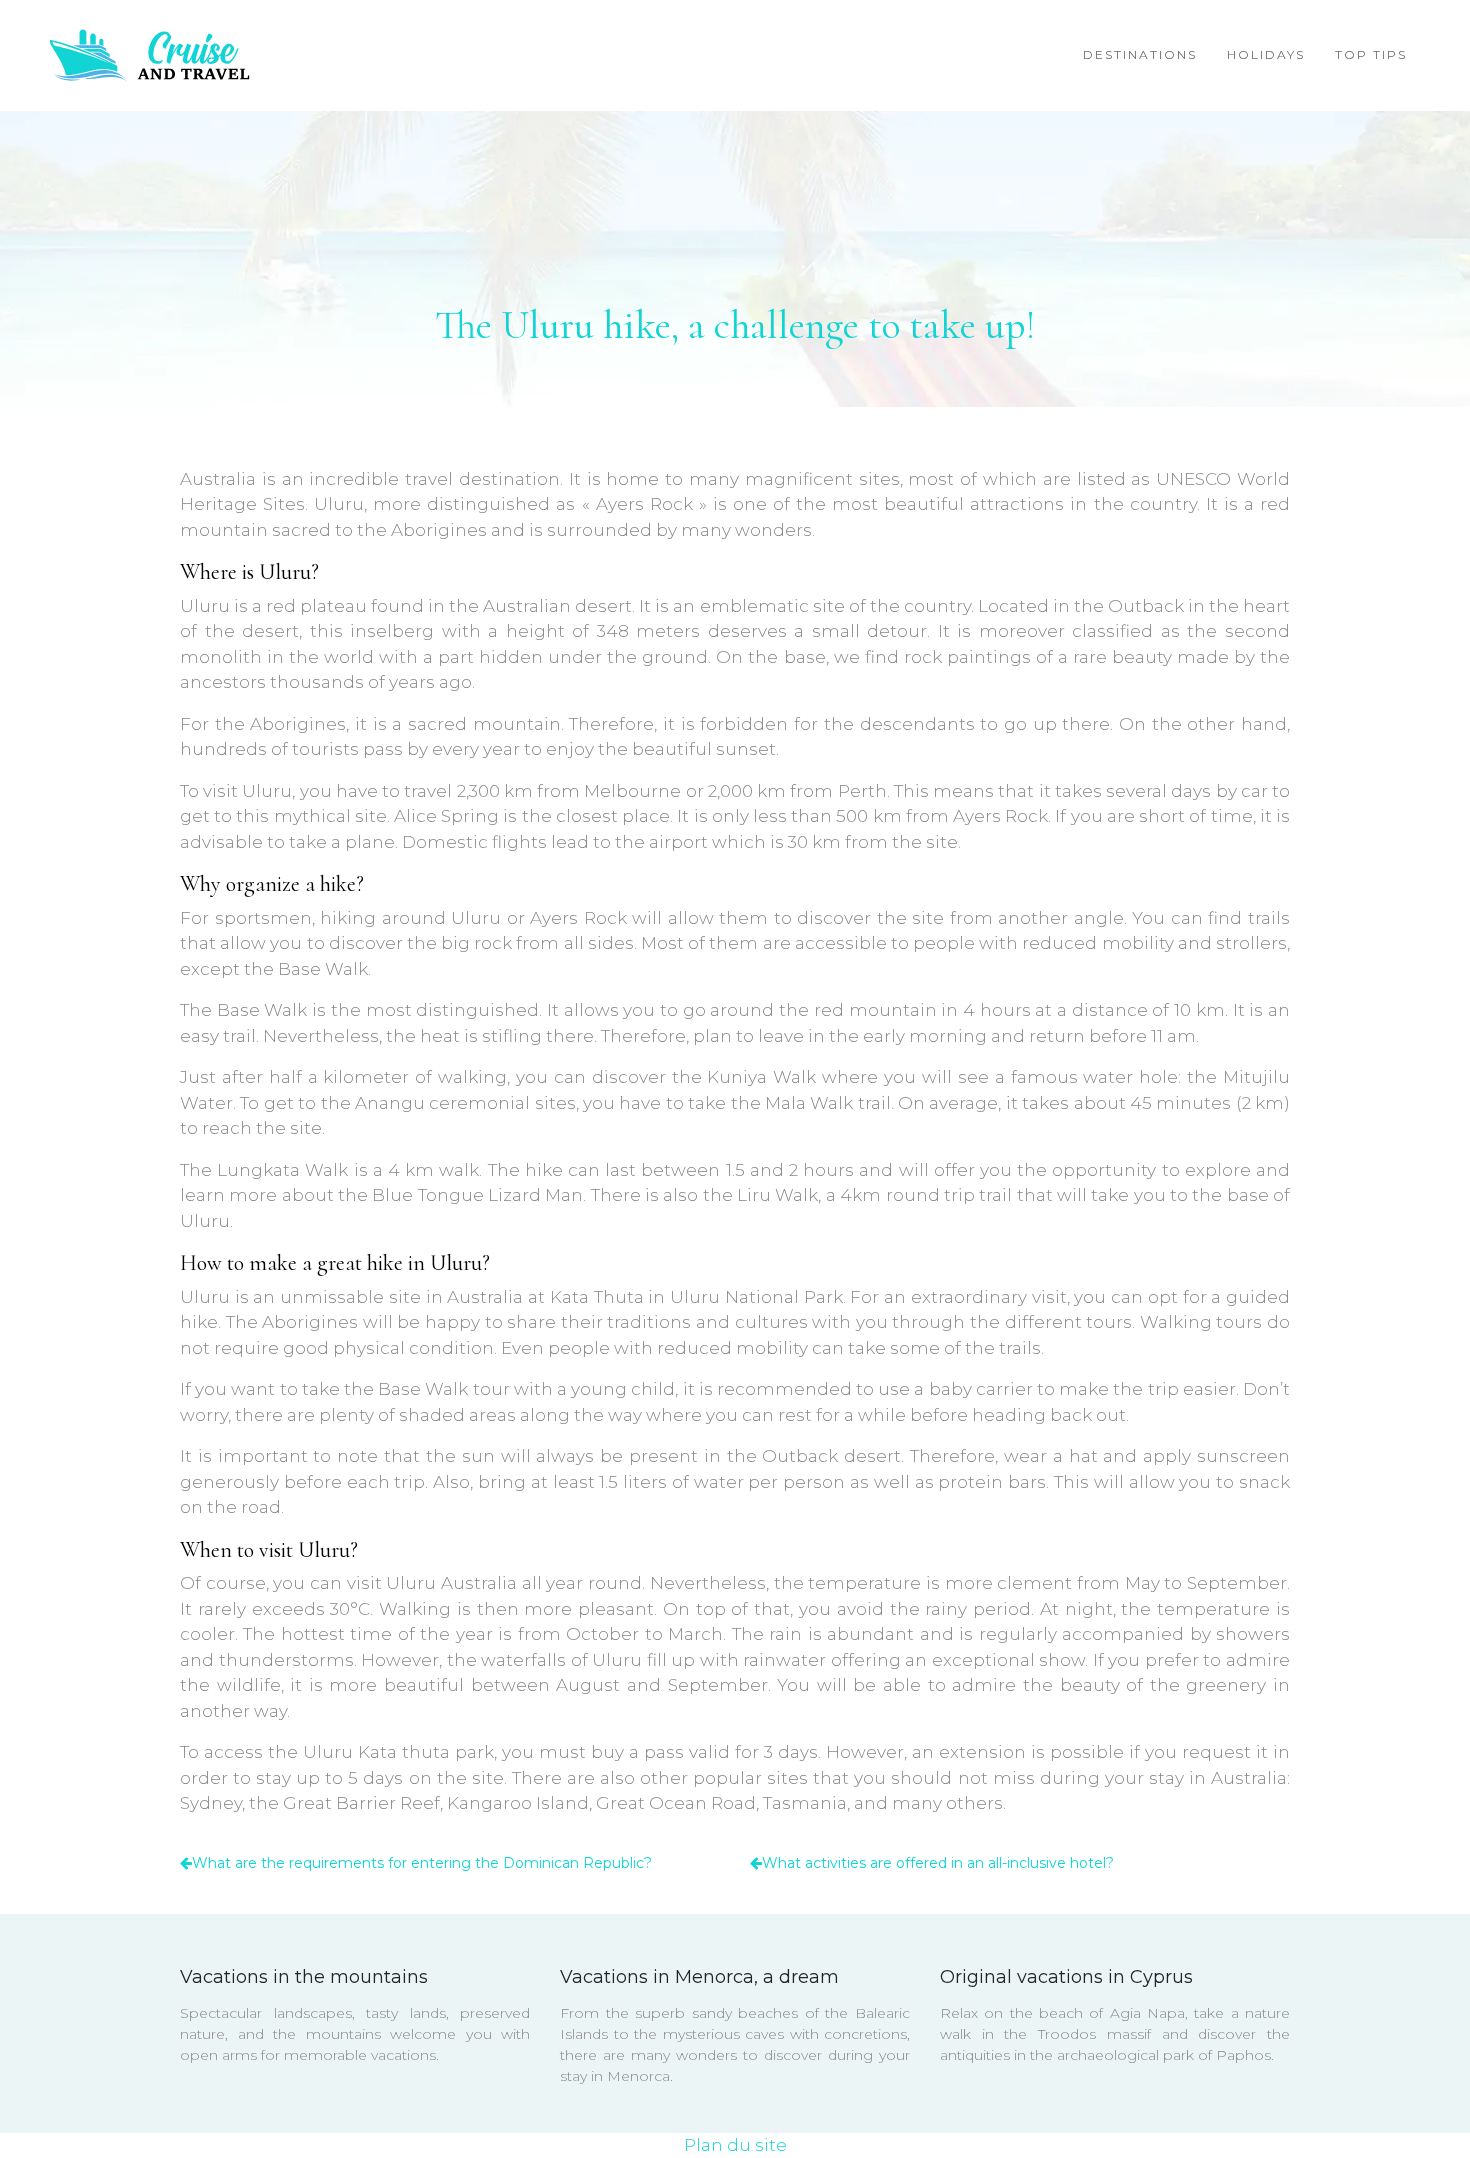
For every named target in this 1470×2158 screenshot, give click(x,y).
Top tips (1371, 54)
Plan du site (735, 2145)
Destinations (1140, 54)
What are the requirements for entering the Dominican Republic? (422, 1863)
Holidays (1266, 54)
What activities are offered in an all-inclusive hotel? (938, 1863)
